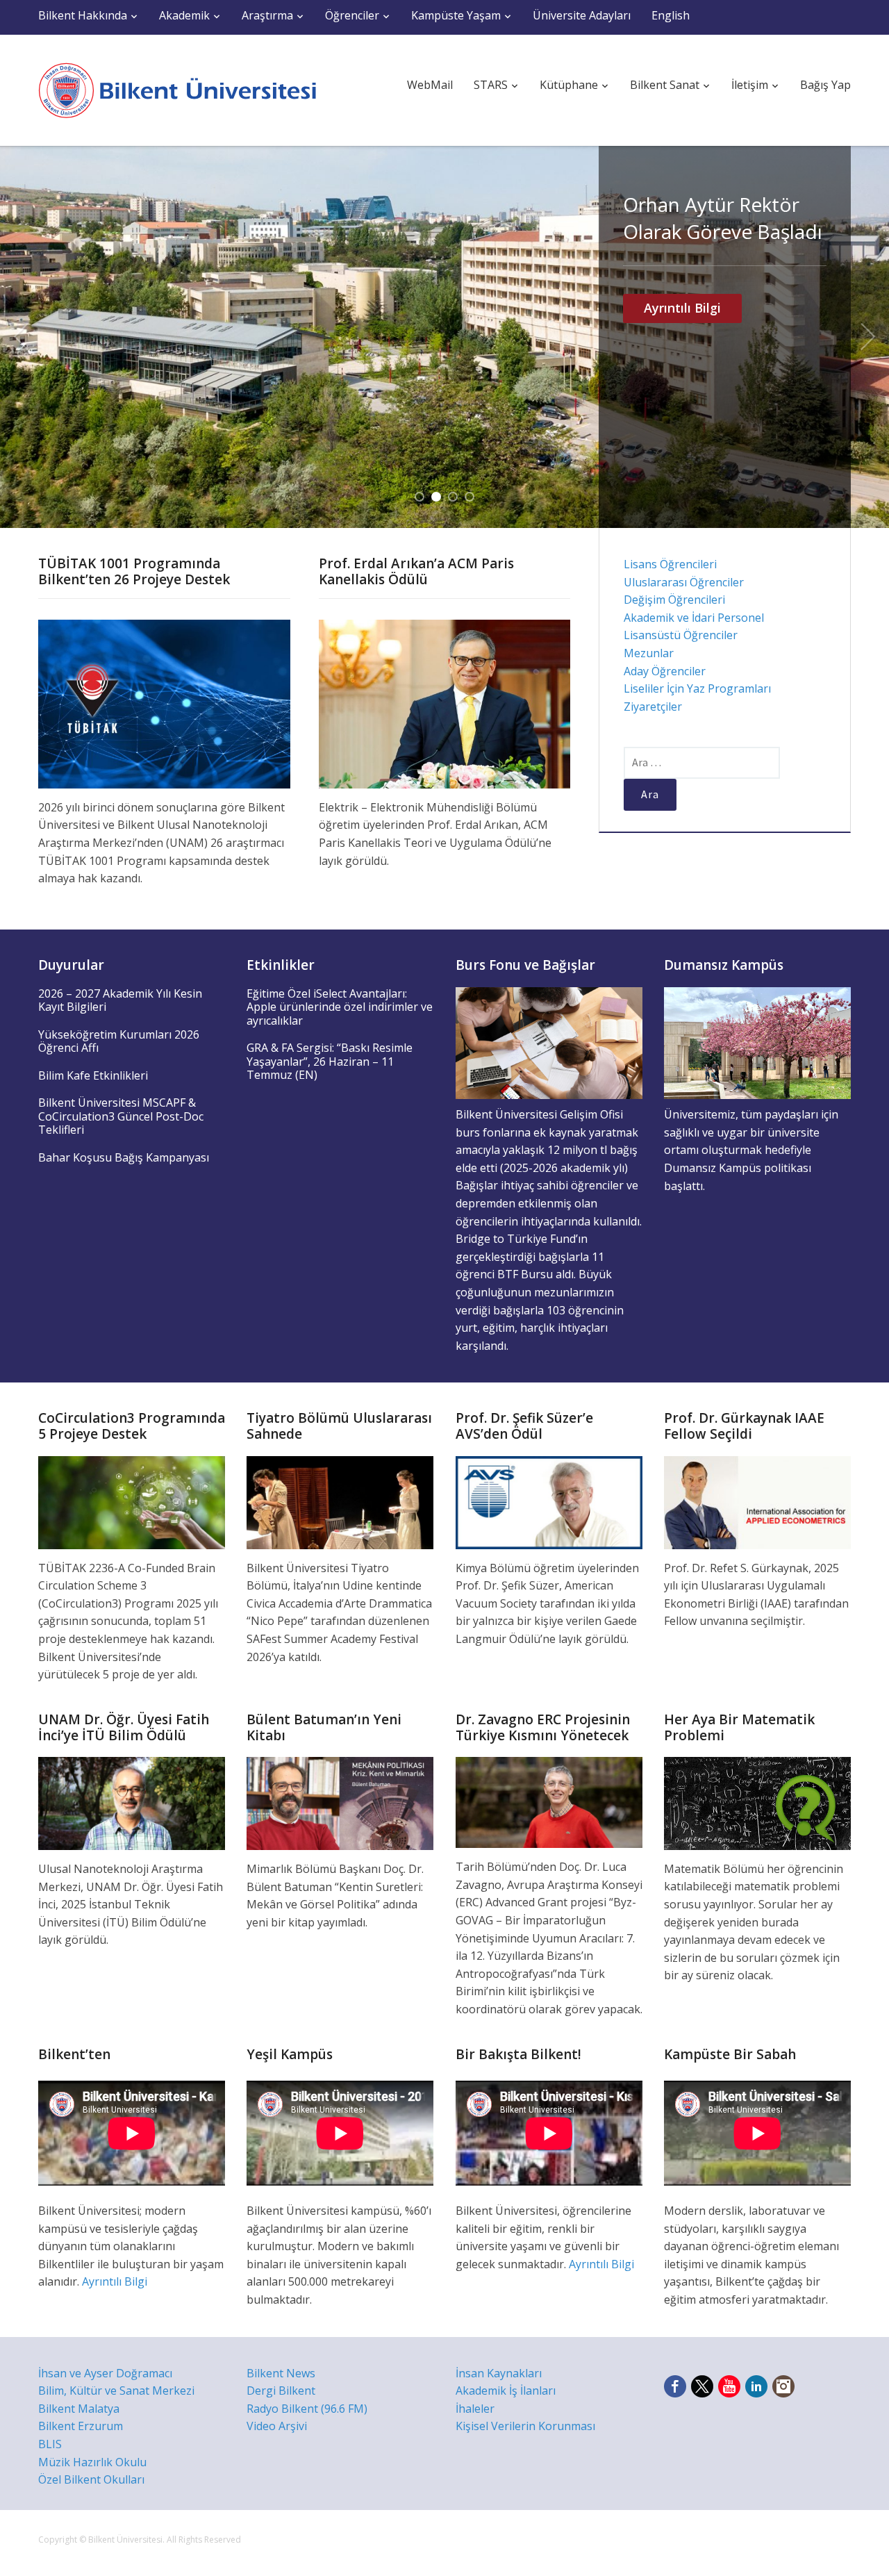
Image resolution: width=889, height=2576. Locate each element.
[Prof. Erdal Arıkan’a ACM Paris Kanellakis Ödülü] (445, 703)
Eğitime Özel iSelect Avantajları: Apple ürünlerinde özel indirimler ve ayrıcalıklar (340, 1007)
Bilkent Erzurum (81, 2426)
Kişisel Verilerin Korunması (525, 2426)
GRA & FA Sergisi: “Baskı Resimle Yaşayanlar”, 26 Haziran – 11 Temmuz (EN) (330, 1061)
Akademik (184, 15)
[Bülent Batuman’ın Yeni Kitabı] (340, 1802)
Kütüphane (569, 85)
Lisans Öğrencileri (670, 564)
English (671, 15)
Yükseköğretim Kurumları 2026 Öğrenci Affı (119, 1041)
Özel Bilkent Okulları (91, 2479)
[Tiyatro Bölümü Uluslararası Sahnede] (340, 1501)
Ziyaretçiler (653, 707)
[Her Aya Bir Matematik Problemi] (757, 1802)
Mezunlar (649, 653)
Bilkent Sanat (665, 85)
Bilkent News (281, 2373)
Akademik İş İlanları (506, 2391)
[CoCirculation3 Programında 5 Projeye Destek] (132, 1501)
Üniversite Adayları (582, 15)
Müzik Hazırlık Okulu (92, 2462)
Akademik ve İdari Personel (694, 618)
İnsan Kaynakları (499, 2373)
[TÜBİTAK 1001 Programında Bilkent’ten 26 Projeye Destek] (164, 703)
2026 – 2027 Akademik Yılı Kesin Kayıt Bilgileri (120, 1000)
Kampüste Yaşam (456, 15)
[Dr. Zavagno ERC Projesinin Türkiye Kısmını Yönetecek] (549, 1801)
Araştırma (267, 15)
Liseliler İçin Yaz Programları (697, 688)
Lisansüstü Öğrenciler (681, 635)
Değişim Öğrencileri (674, 600)
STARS (491, 85)
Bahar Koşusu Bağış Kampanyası (124, 1157)
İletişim (750, 85)
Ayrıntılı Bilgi (682, 308)
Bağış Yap (825, 85)
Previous (21, 337)
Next (868, 337)
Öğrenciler (352, 15)
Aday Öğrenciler (665, 671)
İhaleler (475, 2409)
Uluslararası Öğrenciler (684, 582)
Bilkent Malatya (79, 2409)
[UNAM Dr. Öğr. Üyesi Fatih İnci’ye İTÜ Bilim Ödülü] (132, 1802)
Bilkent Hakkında (83, 15)
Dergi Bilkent (281, 2391)
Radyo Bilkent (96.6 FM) (307, 2409)
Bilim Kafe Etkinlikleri (93, 1075)
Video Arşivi (277, 2426)
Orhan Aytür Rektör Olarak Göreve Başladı (723, 218)
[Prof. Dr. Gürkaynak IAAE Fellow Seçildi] (757, 1501)
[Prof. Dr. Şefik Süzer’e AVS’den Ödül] (549, 1501)
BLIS (50, 2444)
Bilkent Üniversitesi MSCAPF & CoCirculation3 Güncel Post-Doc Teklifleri (121, 1116)
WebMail (430, 85)
